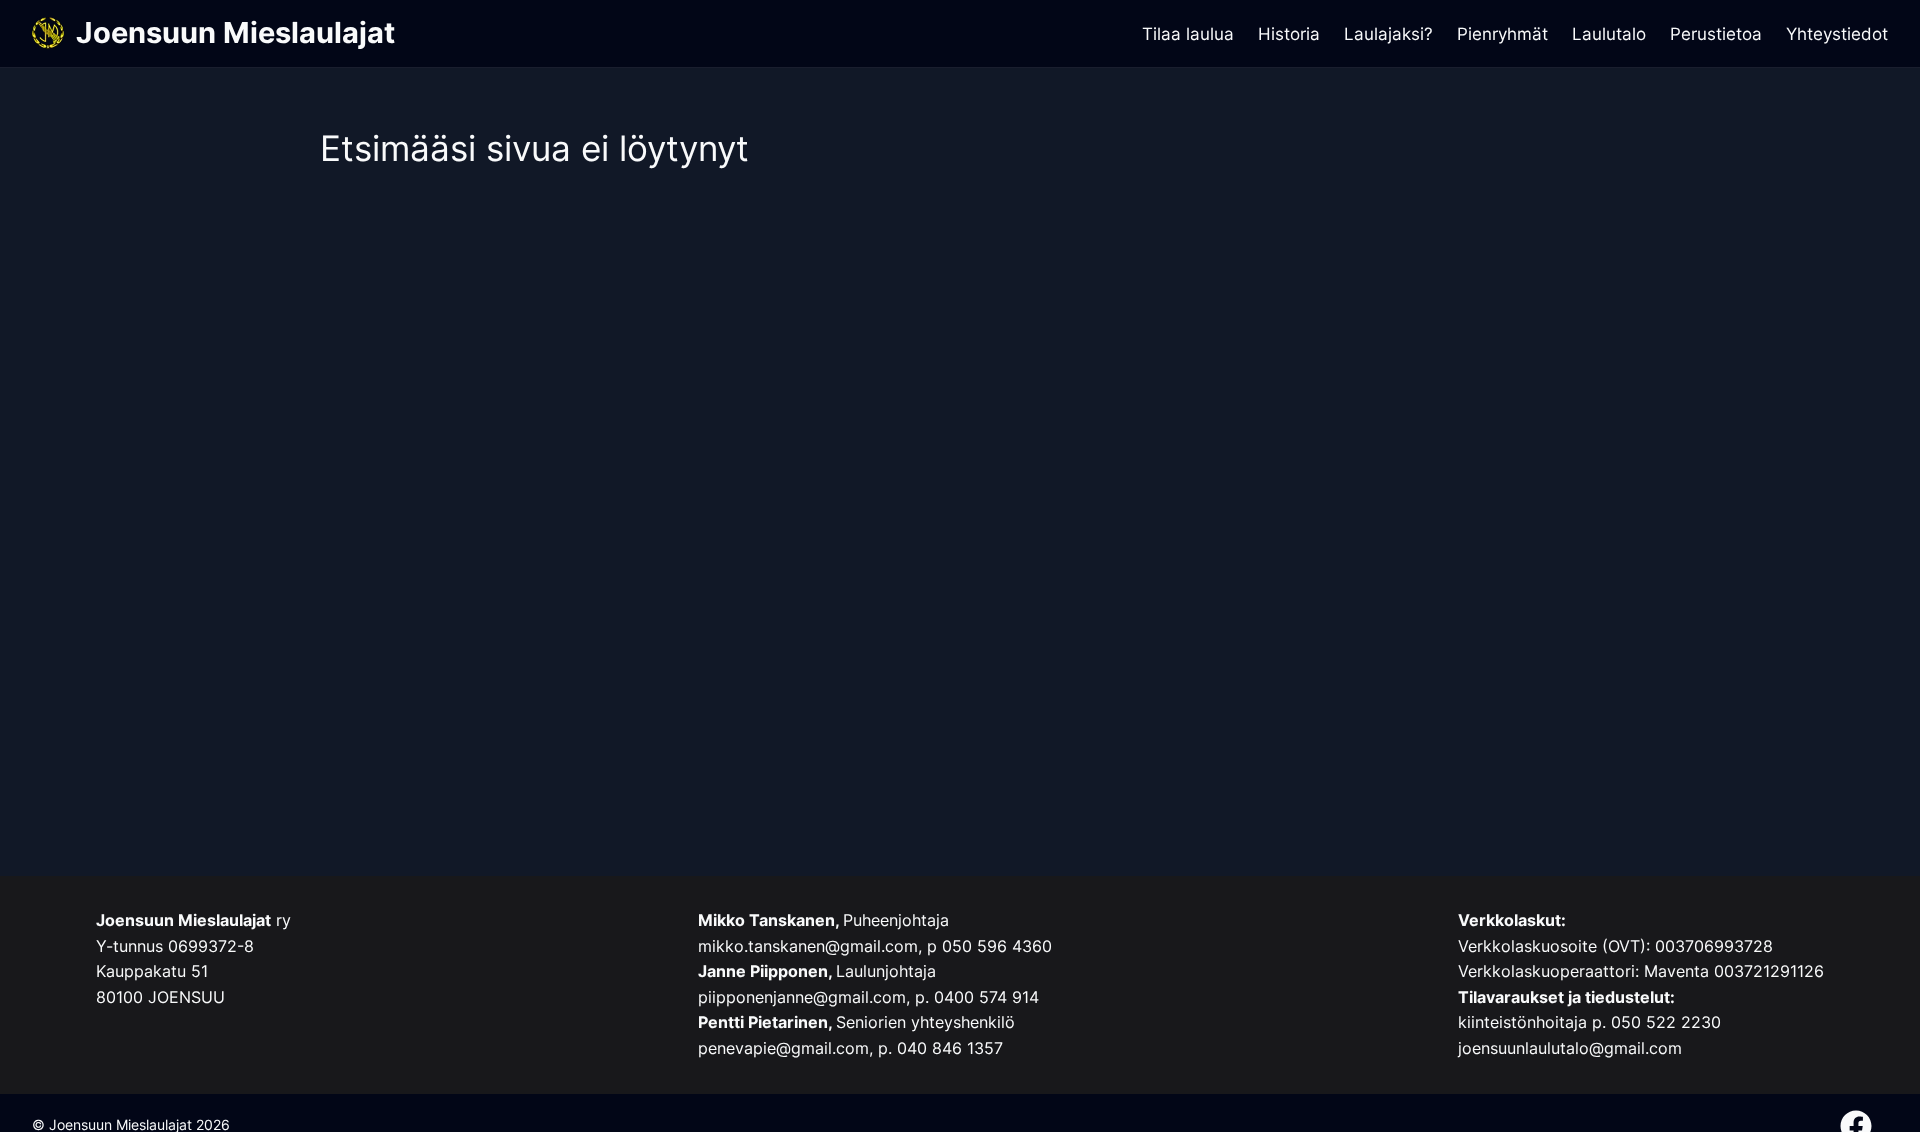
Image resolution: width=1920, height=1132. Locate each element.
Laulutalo (1609, 34)
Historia (1289, 34)
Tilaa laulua (1188, 34)
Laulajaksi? (1388, 34)
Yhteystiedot (1837, 34)
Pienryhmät (1502, 34)
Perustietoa (1716, 34)
